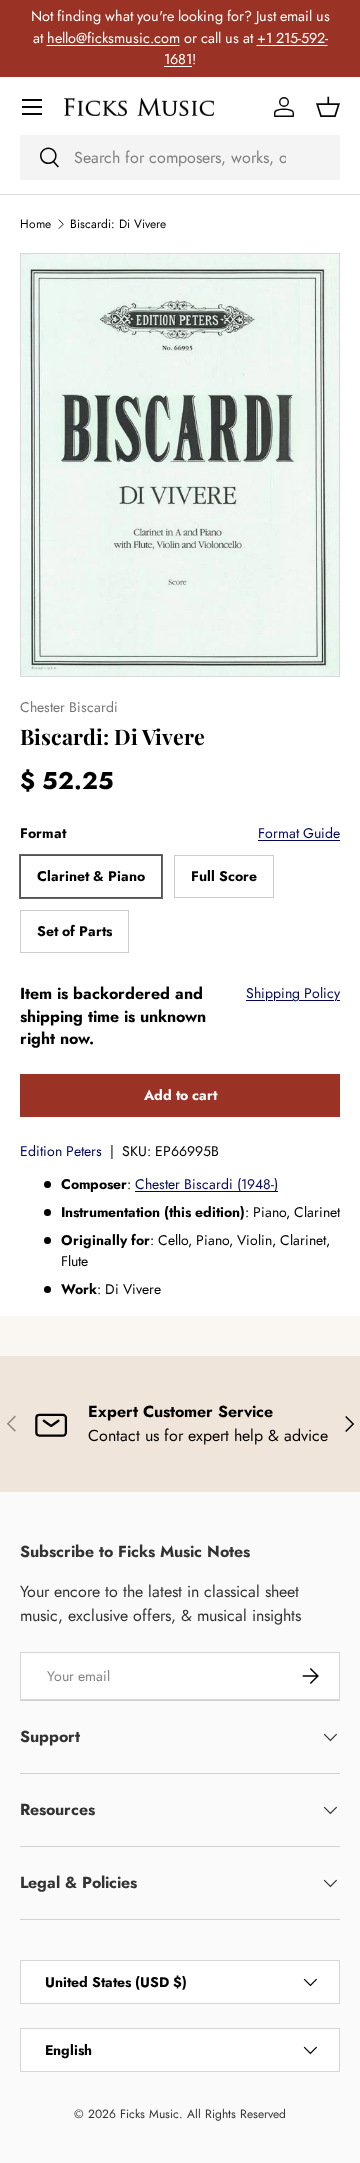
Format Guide (299, 833)
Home (35, 224)
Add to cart (180, 1095)
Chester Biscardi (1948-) (206, 1184)
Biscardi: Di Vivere (118, 224)
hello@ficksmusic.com (113, 38)
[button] (328, 107)
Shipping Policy (293, 993)
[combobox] (180, 157)
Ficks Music (149, 2114)
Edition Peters (61, 1151)
